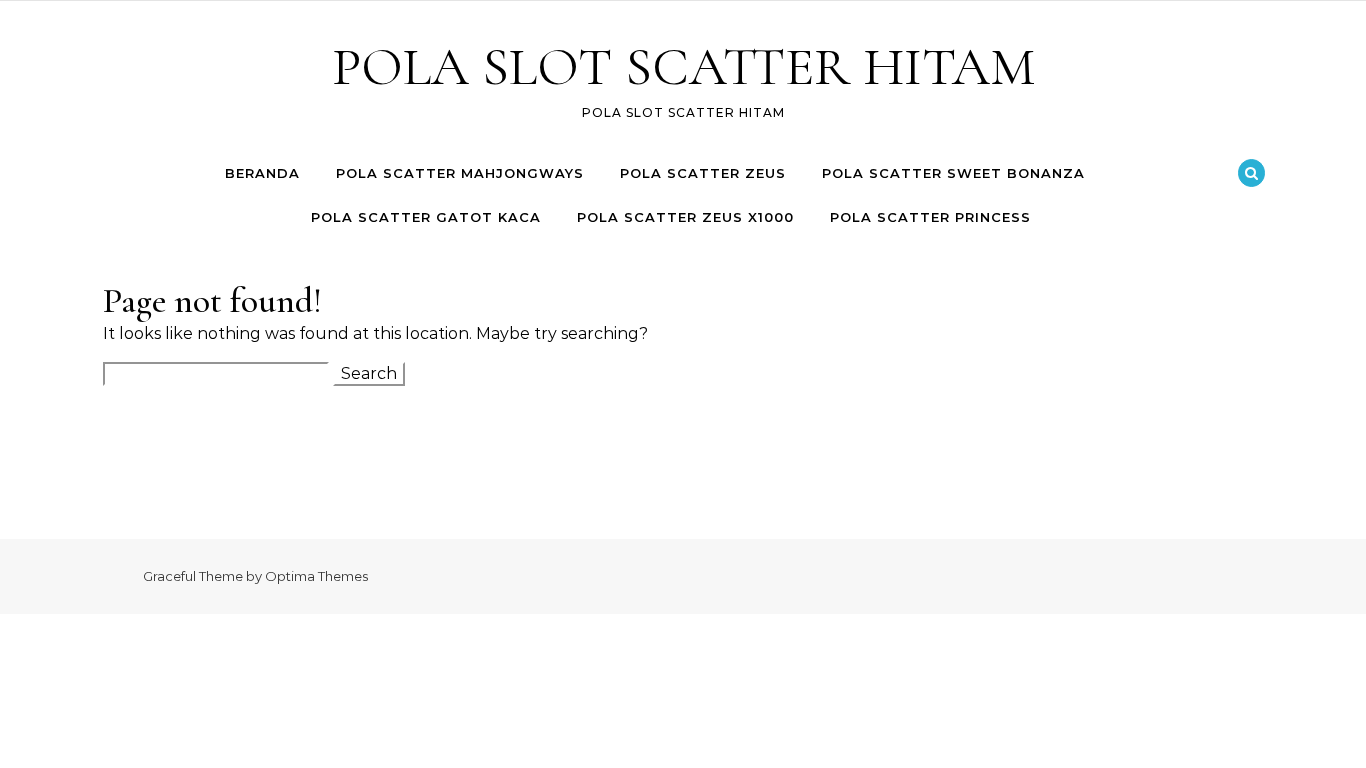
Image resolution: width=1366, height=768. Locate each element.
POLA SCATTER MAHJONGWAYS (460, 173)
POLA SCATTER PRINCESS (930, 217)
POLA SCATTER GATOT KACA (426, 217)
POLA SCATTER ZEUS (703, 173)
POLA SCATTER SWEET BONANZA (953, 173)
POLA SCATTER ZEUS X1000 (685, 217)
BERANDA (262, 173)
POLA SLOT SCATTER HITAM (683, 66)
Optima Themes (316, 576)
